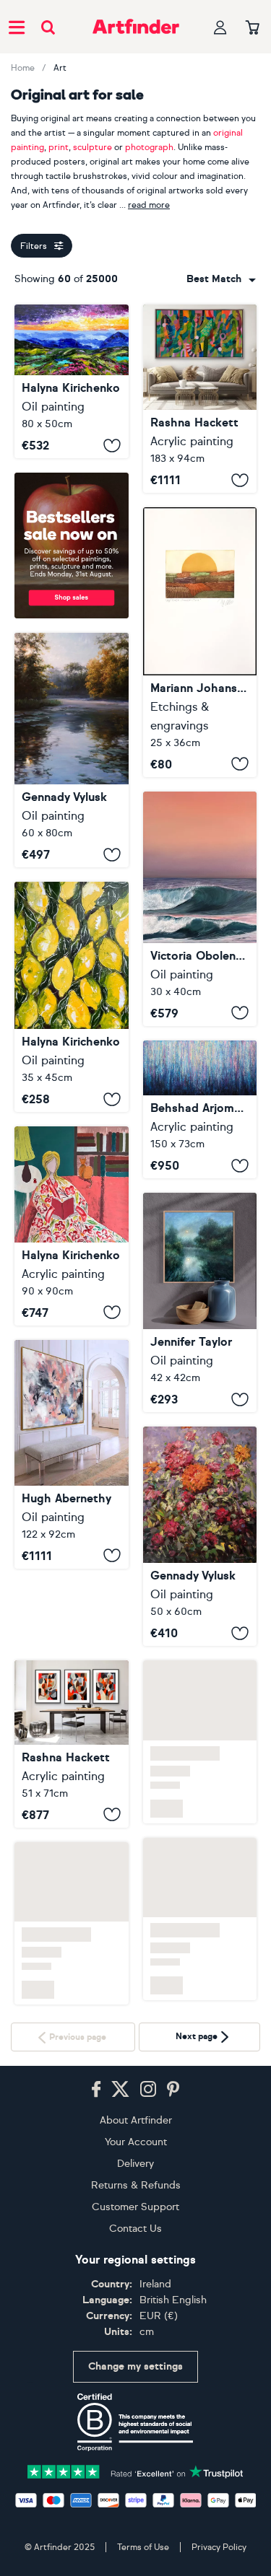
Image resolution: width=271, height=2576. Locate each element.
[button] (221, 279)
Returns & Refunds (136, 2185)
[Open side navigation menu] (17, 27)
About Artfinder (136, 2120)
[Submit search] (48, 27)
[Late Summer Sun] (200, 642)
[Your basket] (253, 28)
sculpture (93, 147)
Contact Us (135, 2229)
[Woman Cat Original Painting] (72, 1226)
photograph (149, 147)
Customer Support (135, 2207)
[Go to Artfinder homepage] (136, 27)
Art (60, 68)
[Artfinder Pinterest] (173, 2090)
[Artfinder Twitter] (120, 2090)
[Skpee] (72, 1454)
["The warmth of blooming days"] (200, 1536)
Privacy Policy (219, 2547)
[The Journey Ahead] (200, 909)
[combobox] (221, 279)
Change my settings (135, 2366)
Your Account (136, 2142)
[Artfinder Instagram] (148, 2090)
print (59, 147)
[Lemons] (72, 997)
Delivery (135, 2164)
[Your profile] (220, 27)
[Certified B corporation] (135, 2422)
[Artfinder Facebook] (96, 2090)
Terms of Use (143, 2547)
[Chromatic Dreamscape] (200, 1110)
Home (23, 68)
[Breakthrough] (200, 399)
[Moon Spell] (200, 1302)
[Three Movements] (72, 1744)
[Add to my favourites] (112, 445)
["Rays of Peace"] (72, 750)
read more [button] (149, 205)
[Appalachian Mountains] (72, 381)
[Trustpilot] (136, 2470)
